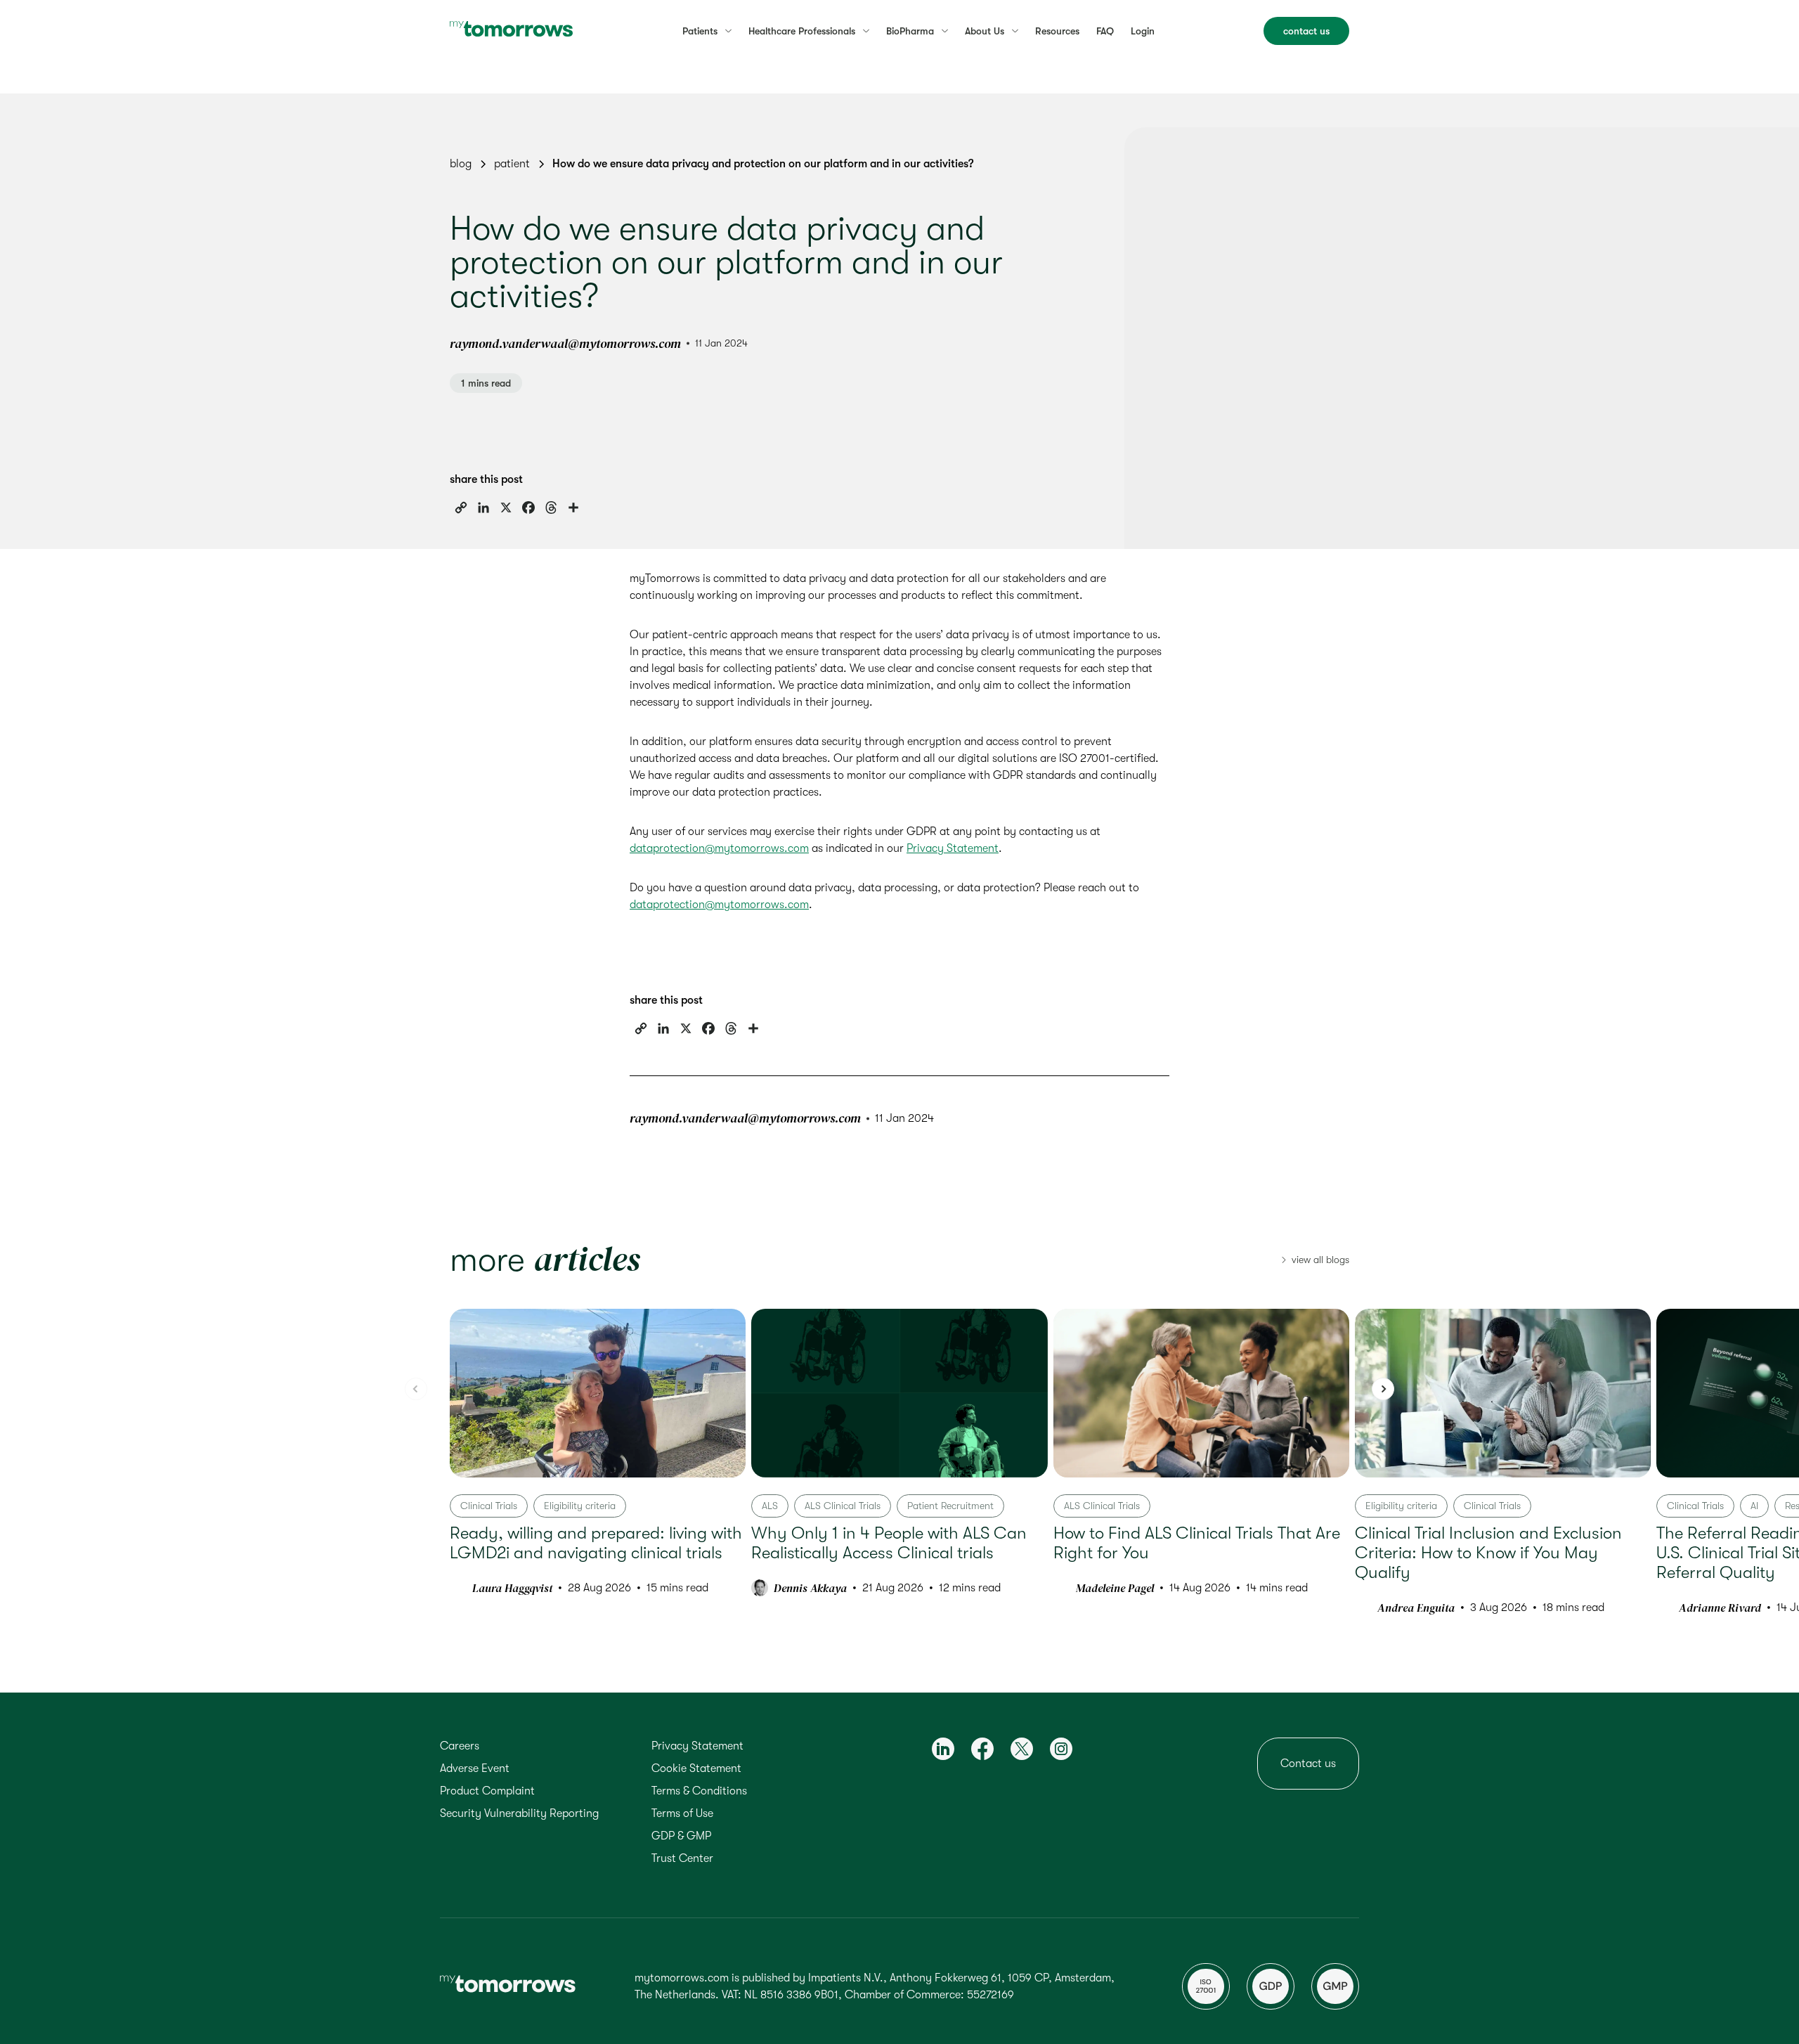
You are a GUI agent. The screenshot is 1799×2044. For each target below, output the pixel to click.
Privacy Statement (953, 848)
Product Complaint (487, 1791)
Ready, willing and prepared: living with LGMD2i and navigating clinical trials (596, 1543)
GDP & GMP (681, 1836)
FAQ (1105, 31)
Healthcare (802, 31)
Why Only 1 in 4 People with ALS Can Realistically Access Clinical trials (889, 1543)
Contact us (1308, 1764)
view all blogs (1320, 1260)
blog (461, 164)
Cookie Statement (696, 1768)
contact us (1306, 31)
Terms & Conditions (699, 1791)
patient (512, 164)
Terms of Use (682, 1813)
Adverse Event (475, 1768)
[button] (1383, 1389)
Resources (1057, 31)
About (985, 31)
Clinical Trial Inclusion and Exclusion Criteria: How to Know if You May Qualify (1488, 1553)
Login (1143, 31)
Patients (700, 31)
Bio (910, 31)
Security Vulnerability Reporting (519, 1813)
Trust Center (682, 1858)
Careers (460, 1746)
